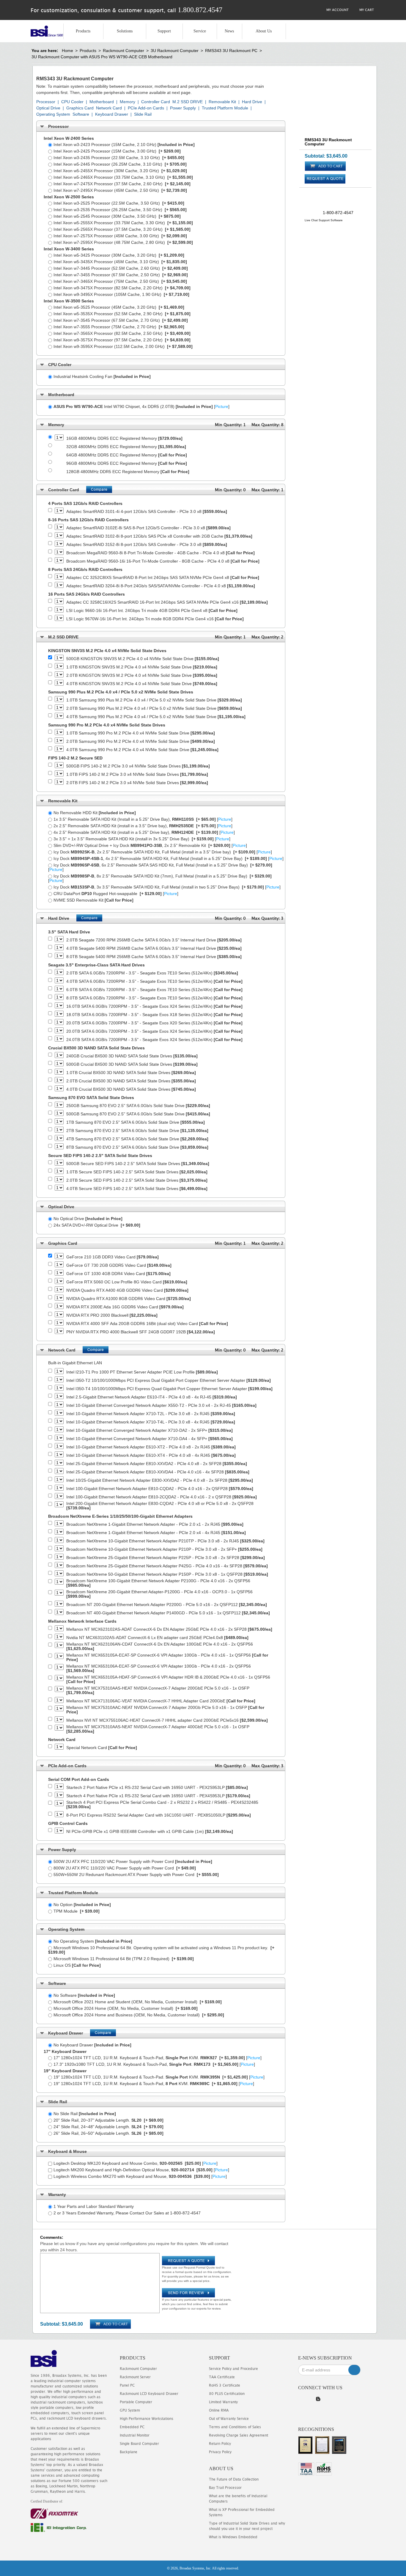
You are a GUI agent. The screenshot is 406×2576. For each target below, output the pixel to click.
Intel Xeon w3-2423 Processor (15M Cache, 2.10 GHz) (124, 145)
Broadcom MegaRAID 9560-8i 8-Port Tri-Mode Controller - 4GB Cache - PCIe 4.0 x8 (160, 553)
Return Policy (220, 2444)
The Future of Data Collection (234, 2479)
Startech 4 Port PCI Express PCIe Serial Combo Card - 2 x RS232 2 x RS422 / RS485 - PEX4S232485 (162, 1805)
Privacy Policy (220, 2452)
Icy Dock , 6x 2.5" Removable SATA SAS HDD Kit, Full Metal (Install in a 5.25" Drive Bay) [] (160, 867)
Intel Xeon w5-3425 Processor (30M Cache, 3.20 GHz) (119, 255)
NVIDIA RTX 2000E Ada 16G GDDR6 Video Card (125, 1307)
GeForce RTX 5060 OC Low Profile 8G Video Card (127, 1282)
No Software (84, 1995)
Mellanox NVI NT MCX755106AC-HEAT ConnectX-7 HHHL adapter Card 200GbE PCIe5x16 (167, 1720)
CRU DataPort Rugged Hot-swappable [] (116, 894)
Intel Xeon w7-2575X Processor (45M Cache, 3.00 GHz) (120, 236)
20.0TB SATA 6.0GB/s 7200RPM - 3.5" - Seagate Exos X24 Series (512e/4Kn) (154, 1031)
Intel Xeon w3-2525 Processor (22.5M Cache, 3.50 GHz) (119, 203)
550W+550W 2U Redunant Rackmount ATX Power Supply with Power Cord (136, 1875)
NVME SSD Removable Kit (93, 900)
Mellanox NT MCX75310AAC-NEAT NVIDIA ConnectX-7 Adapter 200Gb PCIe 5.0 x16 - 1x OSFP (165, 1710)
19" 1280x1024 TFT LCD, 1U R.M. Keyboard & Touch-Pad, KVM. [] (154, 2084)
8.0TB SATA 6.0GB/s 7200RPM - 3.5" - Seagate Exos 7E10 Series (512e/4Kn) (154, 998)
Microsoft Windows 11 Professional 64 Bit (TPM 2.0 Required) (124, 1959)
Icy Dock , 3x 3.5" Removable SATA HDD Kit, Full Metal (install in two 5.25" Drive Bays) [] (167, 887)
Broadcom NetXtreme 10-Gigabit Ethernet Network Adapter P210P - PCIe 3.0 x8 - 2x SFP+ (164, 1549)
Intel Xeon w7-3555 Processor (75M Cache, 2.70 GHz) (119, 327)
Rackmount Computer (123, 51)
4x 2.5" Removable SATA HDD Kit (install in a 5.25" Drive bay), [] (144, 832)
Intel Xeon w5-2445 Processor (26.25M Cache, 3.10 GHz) (120, 164)
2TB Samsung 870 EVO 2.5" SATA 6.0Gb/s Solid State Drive (137, 1131)
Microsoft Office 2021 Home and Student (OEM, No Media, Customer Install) (138, 2002)
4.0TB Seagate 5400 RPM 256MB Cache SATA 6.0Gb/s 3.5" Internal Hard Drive (154, 948)
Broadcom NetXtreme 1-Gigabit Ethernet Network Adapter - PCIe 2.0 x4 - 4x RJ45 (156, 1533)
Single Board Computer (139, 2444)
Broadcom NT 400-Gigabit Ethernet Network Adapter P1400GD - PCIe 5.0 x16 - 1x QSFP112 (168, 1613)
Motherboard (102, 102)
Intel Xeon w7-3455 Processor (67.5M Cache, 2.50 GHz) (121, 275)
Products (83, 31)
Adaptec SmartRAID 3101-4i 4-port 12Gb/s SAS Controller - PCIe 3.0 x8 (147, 512)
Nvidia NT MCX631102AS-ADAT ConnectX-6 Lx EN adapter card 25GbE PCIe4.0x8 (157, 1638)
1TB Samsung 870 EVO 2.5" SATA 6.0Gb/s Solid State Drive (136, 1122)
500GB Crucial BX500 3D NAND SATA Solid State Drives (132, 1064)
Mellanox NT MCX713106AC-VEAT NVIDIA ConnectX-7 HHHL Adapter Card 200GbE (161, 1701)
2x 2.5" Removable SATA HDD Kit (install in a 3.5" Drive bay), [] (143, 826)
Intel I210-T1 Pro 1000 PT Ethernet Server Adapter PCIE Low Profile (142, 1372)
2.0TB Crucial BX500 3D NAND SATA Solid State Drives (131, 1081)
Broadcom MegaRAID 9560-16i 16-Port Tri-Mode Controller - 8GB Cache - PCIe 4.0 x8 (163, 561)
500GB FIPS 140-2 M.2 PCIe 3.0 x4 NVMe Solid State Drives (138, 766)
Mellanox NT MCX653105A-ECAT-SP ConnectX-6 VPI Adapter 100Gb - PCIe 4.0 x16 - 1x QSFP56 (167, 1657)
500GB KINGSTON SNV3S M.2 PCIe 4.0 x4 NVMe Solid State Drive (143, 659)
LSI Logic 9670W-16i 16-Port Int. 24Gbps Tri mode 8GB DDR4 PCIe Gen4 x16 (155, 619)
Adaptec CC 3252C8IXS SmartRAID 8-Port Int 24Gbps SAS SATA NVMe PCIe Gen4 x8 (163, 578)
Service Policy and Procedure (233, 2369)
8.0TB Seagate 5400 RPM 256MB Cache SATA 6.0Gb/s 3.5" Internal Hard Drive (154, 957)
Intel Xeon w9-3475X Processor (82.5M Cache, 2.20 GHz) (122, 288)
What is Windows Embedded (233, 2537)
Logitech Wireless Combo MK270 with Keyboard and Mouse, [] (140, 2176)
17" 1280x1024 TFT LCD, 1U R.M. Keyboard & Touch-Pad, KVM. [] (158, 2058)
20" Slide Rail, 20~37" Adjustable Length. (108, 2120)
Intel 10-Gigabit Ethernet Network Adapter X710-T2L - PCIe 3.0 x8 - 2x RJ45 (151, 1414)
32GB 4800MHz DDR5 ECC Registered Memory (126, 447)
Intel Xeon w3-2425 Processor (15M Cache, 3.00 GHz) (117, 151)
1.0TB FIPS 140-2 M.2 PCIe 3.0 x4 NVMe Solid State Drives (137, 774)
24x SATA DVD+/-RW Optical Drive (97, 1225)
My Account (337, 10)
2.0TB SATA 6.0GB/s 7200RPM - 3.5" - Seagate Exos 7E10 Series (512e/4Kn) (152, 973)
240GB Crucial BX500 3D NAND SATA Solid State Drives (132, 1056)
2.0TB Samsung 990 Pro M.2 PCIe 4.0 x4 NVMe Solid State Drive (141, 741)
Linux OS (77, 1965)
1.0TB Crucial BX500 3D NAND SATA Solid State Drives (131, 1073)
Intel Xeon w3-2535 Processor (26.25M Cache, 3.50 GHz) (120, 210)
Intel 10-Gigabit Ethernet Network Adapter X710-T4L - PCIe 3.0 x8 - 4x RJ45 (151, 1422)
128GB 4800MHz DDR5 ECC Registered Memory (128, 472)
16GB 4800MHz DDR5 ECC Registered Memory (124, 438)
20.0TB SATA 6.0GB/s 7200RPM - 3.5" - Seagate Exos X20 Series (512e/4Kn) (154, 1023)
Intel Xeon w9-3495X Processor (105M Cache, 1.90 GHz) (121, 294)
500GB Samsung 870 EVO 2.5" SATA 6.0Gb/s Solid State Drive (138, 1114)
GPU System (130, 2410)
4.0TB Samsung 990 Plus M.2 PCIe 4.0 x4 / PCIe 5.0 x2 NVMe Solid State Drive (156, 717)
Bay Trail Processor (225, 2488)
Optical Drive (48, 108)
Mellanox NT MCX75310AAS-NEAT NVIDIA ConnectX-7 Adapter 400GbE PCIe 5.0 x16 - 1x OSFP (158, 1729)
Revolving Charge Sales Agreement (239, 2435)
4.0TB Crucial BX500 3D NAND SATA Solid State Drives (131, 1089)
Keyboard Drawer (112, 114)
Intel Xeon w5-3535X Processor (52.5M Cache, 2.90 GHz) (122, 314)
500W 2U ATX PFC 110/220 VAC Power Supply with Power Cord (133, 1861)
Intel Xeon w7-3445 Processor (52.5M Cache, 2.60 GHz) (121, 268)
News (229, 31)
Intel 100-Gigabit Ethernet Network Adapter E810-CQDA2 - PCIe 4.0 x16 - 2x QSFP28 (160, 1489)
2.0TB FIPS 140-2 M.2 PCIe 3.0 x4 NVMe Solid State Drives (137, 783)
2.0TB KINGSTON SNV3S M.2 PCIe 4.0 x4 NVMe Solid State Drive (142, 675)
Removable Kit (222, 102)
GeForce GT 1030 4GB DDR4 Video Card (118, 1274)
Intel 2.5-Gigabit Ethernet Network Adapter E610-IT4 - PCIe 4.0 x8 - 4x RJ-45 (152, 1397)
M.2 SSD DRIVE (188, 102)
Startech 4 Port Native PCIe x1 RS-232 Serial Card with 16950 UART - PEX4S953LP (158, 1796)
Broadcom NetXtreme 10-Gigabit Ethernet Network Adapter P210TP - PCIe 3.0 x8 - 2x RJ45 (165, 1541)
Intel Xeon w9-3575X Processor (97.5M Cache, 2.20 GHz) (122, 340)
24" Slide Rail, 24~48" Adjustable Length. (108, 2127)
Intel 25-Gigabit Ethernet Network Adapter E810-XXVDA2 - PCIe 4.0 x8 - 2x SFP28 (157, 1464)
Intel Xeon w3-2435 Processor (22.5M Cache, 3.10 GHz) (119, 158)
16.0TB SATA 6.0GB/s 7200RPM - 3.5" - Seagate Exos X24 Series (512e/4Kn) (154, 1006)
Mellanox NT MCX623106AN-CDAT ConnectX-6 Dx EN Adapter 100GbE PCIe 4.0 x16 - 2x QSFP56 (160, 1646)
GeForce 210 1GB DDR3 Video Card (112, 1257)
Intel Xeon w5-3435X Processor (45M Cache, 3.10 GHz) (120, 262)
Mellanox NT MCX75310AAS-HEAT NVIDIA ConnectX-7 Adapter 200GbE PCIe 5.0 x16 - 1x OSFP (158, 1690)
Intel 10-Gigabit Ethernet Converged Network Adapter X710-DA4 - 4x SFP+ (150, 1439)
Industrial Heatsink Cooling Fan (102, 376)
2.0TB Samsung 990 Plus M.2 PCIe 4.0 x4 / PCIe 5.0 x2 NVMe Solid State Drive (154, 708)
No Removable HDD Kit (95, 813)
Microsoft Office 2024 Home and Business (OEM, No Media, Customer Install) (139, 2015)
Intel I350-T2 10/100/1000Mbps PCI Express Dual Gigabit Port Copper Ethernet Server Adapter (169, 1380)
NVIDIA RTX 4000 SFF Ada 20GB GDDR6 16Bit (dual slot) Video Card (147, 1324)
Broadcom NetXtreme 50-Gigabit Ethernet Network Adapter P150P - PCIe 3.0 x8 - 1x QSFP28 (167, 1574)
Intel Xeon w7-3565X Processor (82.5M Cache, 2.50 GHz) (122, 333)
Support (164, 31)
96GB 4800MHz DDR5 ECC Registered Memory (127, 463)
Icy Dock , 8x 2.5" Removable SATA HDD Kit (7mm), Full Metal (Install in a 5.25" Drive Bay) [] (160, 878)
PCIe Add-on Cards (146, 108)
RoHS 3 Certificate (225, 2385)
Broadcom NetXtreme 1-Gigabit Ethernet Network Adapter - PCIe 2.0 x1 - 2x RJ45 (155, 1524)
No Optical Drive (88, 1219)
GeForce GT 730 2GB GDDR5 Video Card (119, 1265)
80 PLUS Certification (227, 2394)
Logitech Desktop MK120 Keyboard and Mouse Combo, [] (136, 2163)
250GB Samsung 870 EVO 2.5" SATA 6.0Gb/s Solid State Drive (138, 1106)
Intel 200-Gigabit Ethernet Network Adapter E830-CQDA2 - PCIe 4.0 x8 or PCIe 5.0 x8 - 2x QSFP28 (160, 1506)
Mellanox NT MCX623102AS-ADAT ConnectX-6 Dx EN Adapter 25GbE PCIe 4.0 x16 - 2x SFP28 (169, 1629)
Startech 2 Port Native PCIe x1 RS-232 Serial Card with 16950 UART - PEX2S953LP (157, 1788)
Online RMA (219, 2410)
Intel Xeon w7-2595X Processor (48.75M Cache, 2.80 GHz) (123, 242)
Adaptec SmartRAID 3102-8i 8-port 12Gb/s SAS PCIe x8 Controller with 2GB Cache (159, 536)
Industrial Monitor (135, 2435)
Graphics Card (80, 108)
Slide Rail (143, 114)
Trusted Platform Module (225, 108)
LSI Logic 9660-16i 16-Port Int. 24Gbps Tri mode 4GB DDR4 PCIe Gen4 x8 (152, 611)
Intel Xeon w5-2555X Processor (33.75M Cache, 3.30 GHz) (123, 223)
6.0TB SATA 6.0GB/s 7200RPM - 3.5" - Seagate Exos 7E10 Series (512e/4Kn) (154, 990)
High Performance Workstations (147, 2419)
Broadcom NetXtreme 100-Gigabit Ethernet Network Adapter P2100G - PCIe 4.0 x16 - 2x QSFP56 (158, 1583)
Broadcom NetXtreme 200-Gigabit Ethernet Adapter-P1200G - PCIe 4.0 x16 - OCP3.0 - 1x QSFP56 (159, 1594)
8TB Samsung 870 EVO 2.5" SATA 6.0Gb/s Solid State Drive (137, 1147)
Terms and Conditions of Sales (235, 2427)
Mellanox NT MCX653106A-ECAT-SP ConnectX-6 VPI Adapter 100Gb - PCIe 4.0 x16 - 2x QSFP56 (159, 1668)
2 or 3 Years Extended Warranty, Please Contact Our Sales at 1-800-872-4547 (127, 2213)
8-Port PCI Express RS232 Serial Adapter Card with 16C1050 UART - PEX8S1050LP (159, 1815)
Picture (222, 406)
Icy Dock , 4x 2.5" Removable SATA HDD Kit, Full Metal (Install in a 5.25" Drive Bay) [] (169, 858)
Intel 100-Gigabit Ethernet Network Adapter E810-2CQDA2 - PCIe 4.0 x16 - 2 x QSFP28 (162, 1497)
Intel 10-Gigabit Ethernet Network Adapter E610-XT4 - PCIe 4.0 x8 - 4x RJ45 (151, 1455)
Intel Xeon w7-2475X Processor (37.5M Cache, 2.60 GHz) (122, 184)
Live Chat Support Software (324, 220)
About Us (264, 31)
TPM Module (77, 1911)
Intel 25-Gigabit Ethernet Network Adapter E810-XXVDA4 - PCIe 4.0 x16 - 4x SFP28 (158, 1472)
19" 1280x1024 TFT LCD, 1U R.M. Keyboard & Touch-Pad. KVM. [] (159, 2077)
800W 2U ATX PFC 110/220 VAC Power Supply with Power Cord (125, 1868)
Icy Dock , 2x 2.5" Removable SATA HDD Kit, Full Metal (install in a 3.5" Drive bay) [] (163, 852)
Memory (128, 102)
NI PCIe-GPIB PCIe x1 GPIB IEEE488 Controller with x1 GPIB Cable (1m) (150, 1832)
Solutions (125, 31)
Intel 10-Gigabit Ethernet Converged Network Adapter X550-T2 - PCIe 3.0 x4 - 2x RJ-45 (161, 1405)
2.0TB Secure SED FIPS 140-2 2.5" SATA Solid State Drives (137, 1180)
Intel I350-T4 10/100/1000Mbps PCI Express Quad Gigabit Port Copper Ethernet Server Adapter (169, 1389)
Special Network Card (102, 1748)
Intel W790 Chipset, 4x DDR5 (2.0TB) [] (141, 406)
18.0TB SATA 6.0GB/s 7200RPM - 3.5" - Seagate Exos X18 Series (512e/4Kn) (154, 1015)
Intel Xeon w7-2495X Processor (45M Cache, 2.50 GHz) (120, 190)
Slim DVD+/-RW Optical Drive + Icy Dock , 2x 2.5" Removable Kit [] (150, 845)
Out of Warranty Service (229, 2419)
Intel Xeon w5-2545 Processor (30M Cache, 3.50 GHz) (117, 216)
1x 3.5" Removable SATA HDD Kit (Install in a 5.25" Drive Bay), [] (143, 819)
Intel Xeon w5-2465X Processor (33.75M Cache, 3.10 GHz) (123, 177)
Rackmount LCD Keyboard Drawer (149, 2394)
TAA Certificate (222, 2377)
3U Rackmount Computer (175, 51)
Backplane (129, 2452)
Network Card (109, 108)
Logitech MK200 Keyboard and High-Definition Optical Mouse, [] (141, 2170)
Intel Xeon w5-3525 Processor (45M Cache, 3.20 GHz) (119, 307)
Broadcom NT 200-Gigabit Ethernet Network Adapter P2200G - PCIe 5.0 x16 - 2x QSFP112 (167, 1605)
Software (81, 114)
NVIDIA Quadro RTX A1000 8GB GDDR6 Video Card (129, 1299)
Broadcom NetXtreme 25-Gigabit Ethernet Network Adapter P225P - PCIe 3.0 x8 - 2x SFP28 (166, 1558)
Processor (46, 102)
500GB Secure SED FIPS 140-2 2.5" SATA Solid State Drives (138, 1164)
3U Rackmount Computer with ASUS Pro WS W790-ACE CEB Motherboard (102, 57)
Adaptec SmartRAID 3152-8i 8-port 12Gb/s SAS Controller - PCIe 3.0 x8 (147, 545)
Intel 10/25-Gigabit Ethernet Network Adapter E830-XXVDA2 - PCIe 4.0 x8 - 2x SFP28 (160, 1480)
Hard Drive (252, 102)
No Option (82, 1905)
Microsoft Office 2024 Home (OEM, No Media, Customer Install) (126, 2008)
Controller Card (156, 102)
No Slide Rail (85, 2114)
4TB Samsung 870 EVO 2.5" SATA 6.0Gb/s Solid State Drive (137, 1139)
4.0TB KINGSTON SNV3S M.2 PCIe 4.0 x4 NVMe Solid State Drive (142, 684)
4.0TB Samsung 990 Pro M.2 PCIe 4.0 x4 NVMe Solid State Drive (142, 750)
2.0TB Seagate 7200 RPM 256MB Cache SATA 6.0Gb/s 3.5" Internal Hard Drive (154, 940)
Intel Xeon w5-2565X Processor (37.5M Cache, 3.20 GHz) (122, 229)
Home (67, 51)
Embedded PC (132, 2427)
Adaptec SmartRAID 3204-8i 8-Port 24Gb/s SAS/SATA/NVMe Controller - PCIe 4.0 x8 (161, 586)
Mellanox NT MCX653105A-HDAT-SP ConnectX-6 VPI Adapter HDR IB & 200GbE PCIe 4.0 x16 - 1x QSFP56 (168, 1679)
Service (200, 31)
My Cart (366, 10)
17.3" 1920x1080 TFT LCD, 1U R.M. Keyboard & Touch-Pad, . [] (154, 2064)
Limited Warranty (223, 2402)
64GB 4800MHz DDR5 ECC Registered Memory (127, 455)
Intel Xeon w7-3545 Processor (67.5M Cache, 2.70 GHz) (121, 320)
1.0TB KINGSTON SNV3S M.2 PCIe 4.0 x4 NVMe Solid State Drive (142, 667)
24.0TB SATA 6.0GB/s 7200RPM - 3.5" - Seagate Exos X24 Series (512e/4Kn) (154, 1040)
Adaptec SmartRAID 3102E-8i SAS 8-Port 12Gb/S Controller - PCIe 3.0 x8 (148, 528)
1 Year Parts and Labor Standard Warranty (94, 2206)
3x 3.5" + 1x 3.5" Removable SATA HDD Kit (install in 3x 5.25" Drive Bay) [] (142, 839)
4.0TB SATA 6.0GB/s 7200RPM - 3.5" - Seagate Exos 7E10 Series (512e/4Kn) (154, 981)
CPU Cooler (72, 102)
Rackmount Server (135, 2377)
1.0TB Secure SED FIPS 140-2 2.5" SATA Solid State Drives (137, 1172)
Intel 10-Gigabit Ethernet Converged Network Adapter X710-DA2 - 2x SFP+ (150, 1430)
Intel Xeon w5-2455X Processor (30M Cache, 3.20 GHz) (120, 171)
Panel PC (127, 2385)
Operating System (53, 114)
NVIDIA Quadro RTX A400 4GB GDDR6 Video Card (127, 1290)
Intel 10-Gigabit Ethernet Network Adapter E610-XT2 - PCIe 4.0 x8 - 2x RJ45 (151, 1447)
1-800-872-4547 (338, 213)
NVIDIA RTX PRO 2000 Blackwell (112, 1315)
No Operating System (93, 1941)
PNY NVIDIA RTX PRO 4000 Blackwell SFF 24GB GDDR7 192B (141, 1332)
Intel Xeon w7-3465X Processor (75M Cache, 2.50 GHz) (120, 281)
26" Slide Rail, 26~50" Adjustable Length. (108, 2133)
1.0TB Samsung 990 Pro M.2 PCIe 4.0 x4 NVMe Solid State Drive (141, 733)
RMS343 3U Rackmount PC (231, 51)
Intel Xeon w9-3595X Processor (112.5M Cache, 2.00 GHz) (123, 346)
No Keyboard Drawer (92, 2045)
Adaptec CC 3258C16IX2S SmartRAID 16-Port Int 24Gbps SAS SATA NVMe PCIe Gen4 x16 (167, 602)
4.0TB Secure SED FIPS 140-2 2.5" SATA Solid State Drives (137, 1189)
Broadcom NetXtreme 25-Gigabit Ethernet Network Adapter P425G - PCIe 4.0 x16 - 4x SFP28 (167, 1566)
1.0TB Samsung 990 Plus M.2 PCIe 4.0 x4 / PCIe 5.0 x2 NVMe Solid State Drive (154, 700)
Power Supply (183, 108)
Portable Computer (136, 2402)
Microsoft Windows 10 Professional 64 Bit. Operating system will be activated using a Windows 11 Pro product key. (161, 1950)
